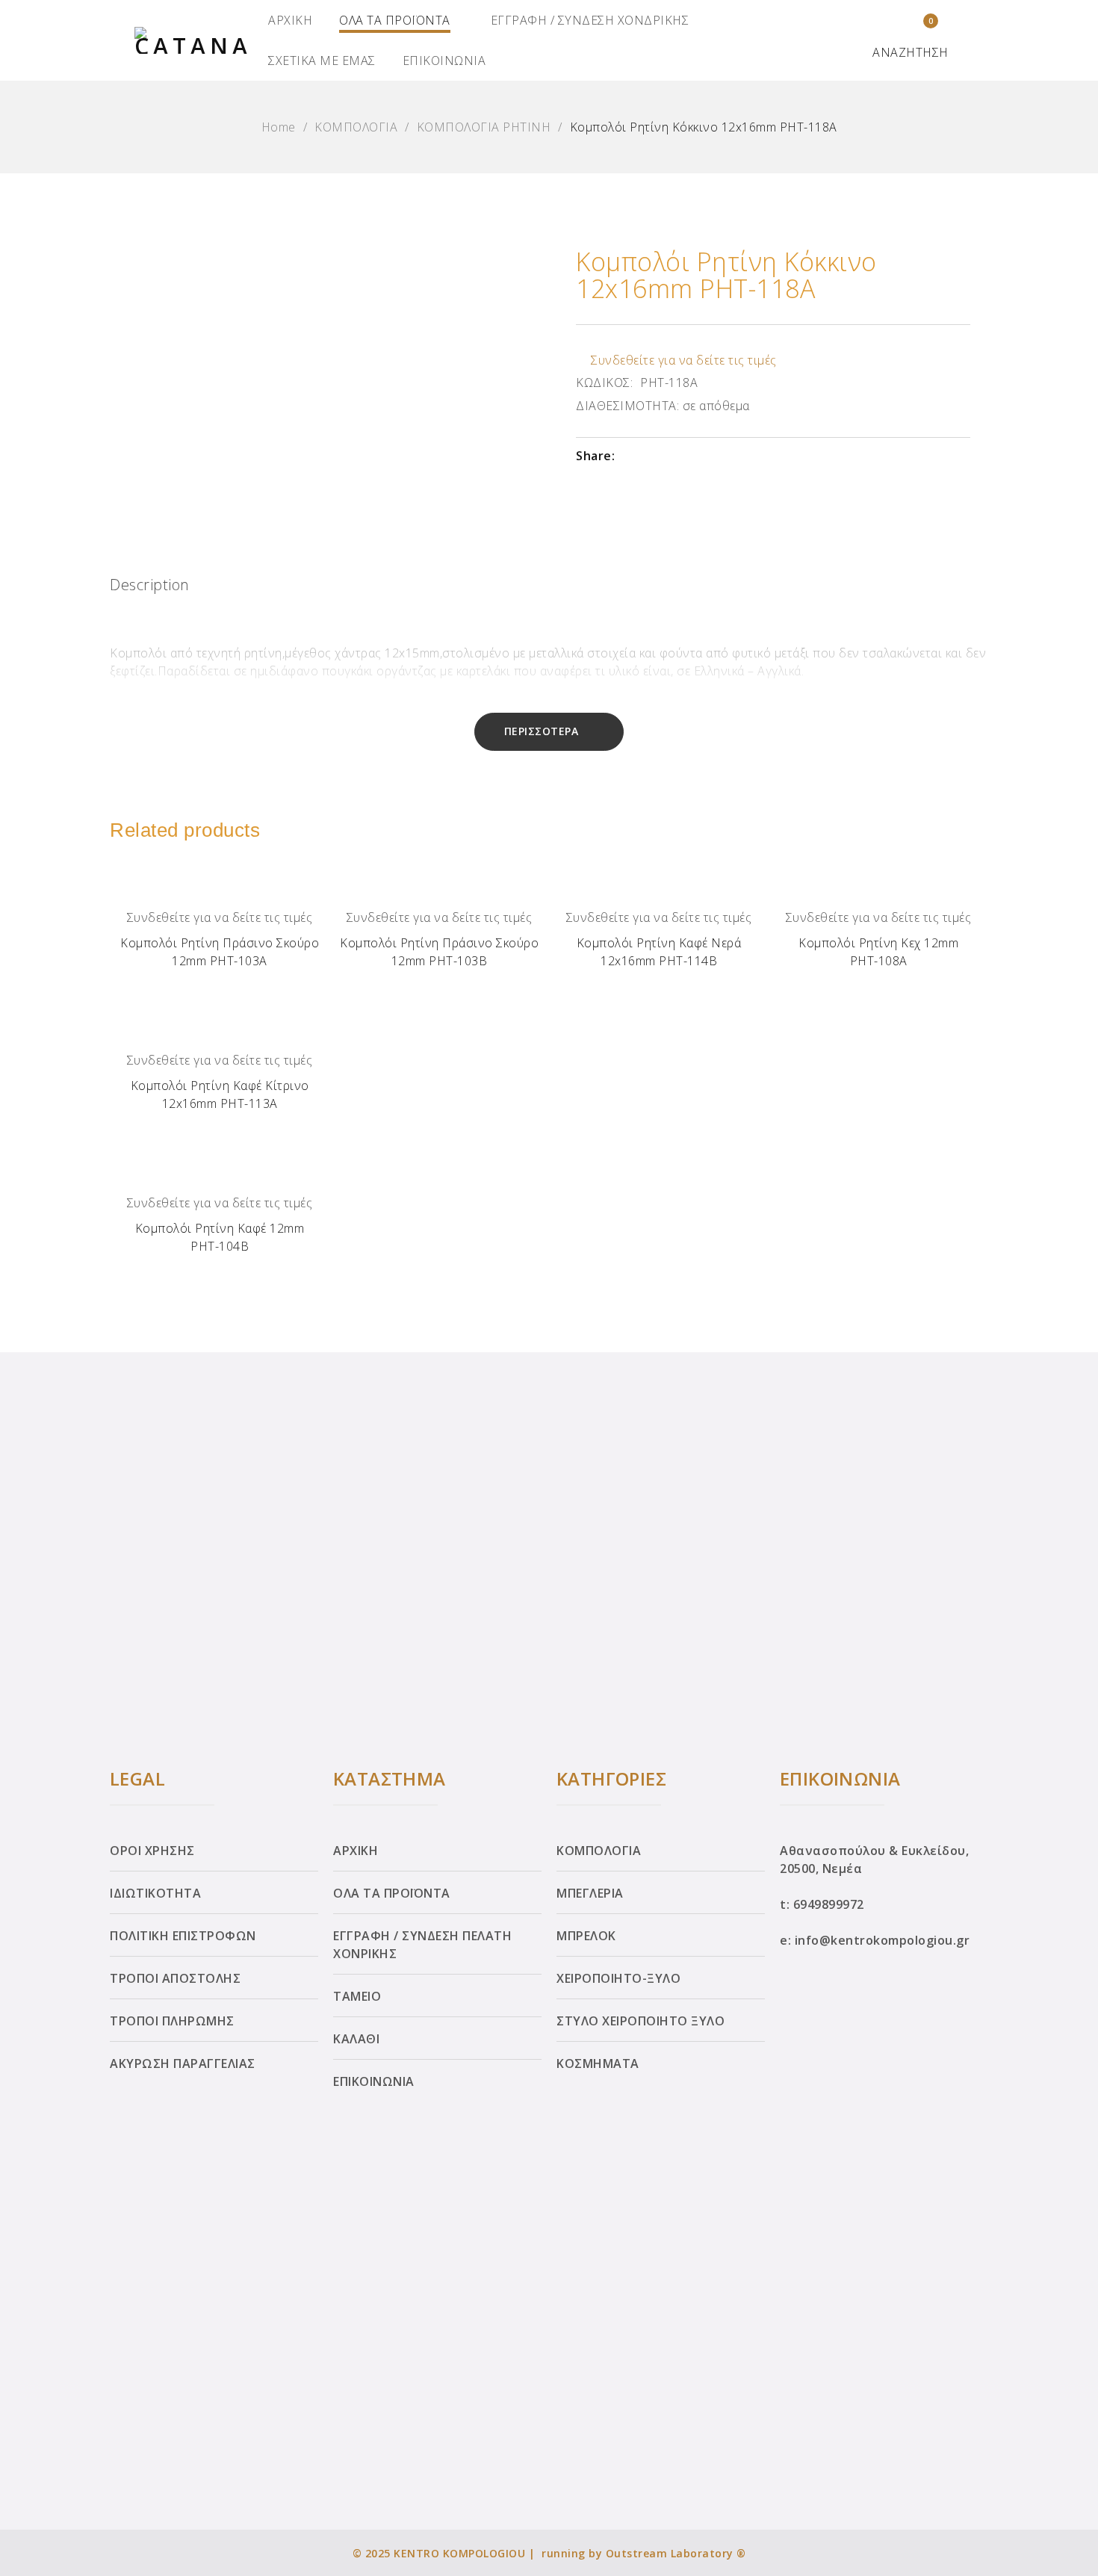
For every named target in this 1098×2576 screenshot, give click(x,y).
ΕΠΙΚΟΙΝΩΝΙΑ (444, 61)
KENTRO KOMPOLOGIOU (459, 2553)
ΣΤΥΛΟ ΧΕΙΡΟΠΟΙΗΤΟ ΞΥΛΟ (640, 2021)
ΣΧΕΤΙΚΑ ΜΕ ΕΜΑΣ (322, 61)
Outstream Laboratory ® (676, 2553)
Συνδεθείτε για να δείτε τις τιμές (684, 360)
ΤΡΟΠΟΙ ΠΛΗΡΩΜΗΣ (172, 2021)
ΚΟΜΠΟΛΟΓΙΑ (356, 127)
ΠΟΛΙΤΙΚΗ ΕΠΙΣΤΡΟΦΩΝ (183, 1936)
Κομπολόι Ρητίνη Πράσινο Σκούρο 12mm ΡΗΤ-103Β (439, 952)
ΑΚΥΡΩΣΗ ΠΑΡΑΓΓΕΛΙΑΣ (183, 2063)
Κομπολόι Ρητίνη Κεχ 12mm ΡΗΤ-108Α (878, 952)
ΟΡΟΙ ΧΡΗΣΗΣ (152, 1851)
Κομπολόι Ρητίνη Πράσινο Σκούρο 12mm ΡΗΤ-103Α (220, 952)
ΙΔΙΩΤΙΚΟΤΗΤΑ (155, 1893)
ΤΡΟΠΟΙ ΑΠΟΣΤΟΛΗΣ (175, 1978)
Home (279, 127)
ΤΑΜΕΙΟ (357, 1996)
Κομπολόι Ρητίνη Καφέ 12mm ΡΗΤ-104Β (220, 1237)
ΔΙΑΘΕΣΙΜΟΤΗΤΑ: (627, 406)
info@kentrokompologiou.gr (883, 1940)
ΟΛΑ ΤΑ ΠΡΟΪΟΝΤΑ (395, 20)
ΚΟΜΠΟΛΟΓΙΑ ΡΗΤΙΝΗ (484, 127)
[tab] (150, 589)
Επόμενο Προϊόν (1071, 1284)
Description (150, 585)
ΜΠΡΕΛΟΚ (586, 1936)
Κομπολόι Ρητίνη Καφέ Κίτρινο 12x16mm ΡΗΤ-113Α (220, 1095)
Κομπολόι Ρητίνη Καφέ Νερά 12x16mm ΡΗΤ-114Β (659, 952)
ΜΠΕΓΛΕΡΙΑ (590, 1893)
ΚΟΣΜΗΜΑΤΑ (598, 2063)
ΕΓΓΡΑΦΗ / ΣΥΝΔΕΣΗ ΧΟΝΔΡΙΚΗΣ (590, 20)
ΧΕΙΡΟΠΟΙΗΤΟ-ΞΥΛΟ (618, 1978)
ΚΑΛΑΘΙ (356, 2039)
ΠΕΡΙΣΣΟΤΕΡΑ (542, 731)
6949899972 (829, 1904)
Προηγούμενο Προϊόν (28, 1284)
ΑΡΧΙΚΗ (290, 20)
